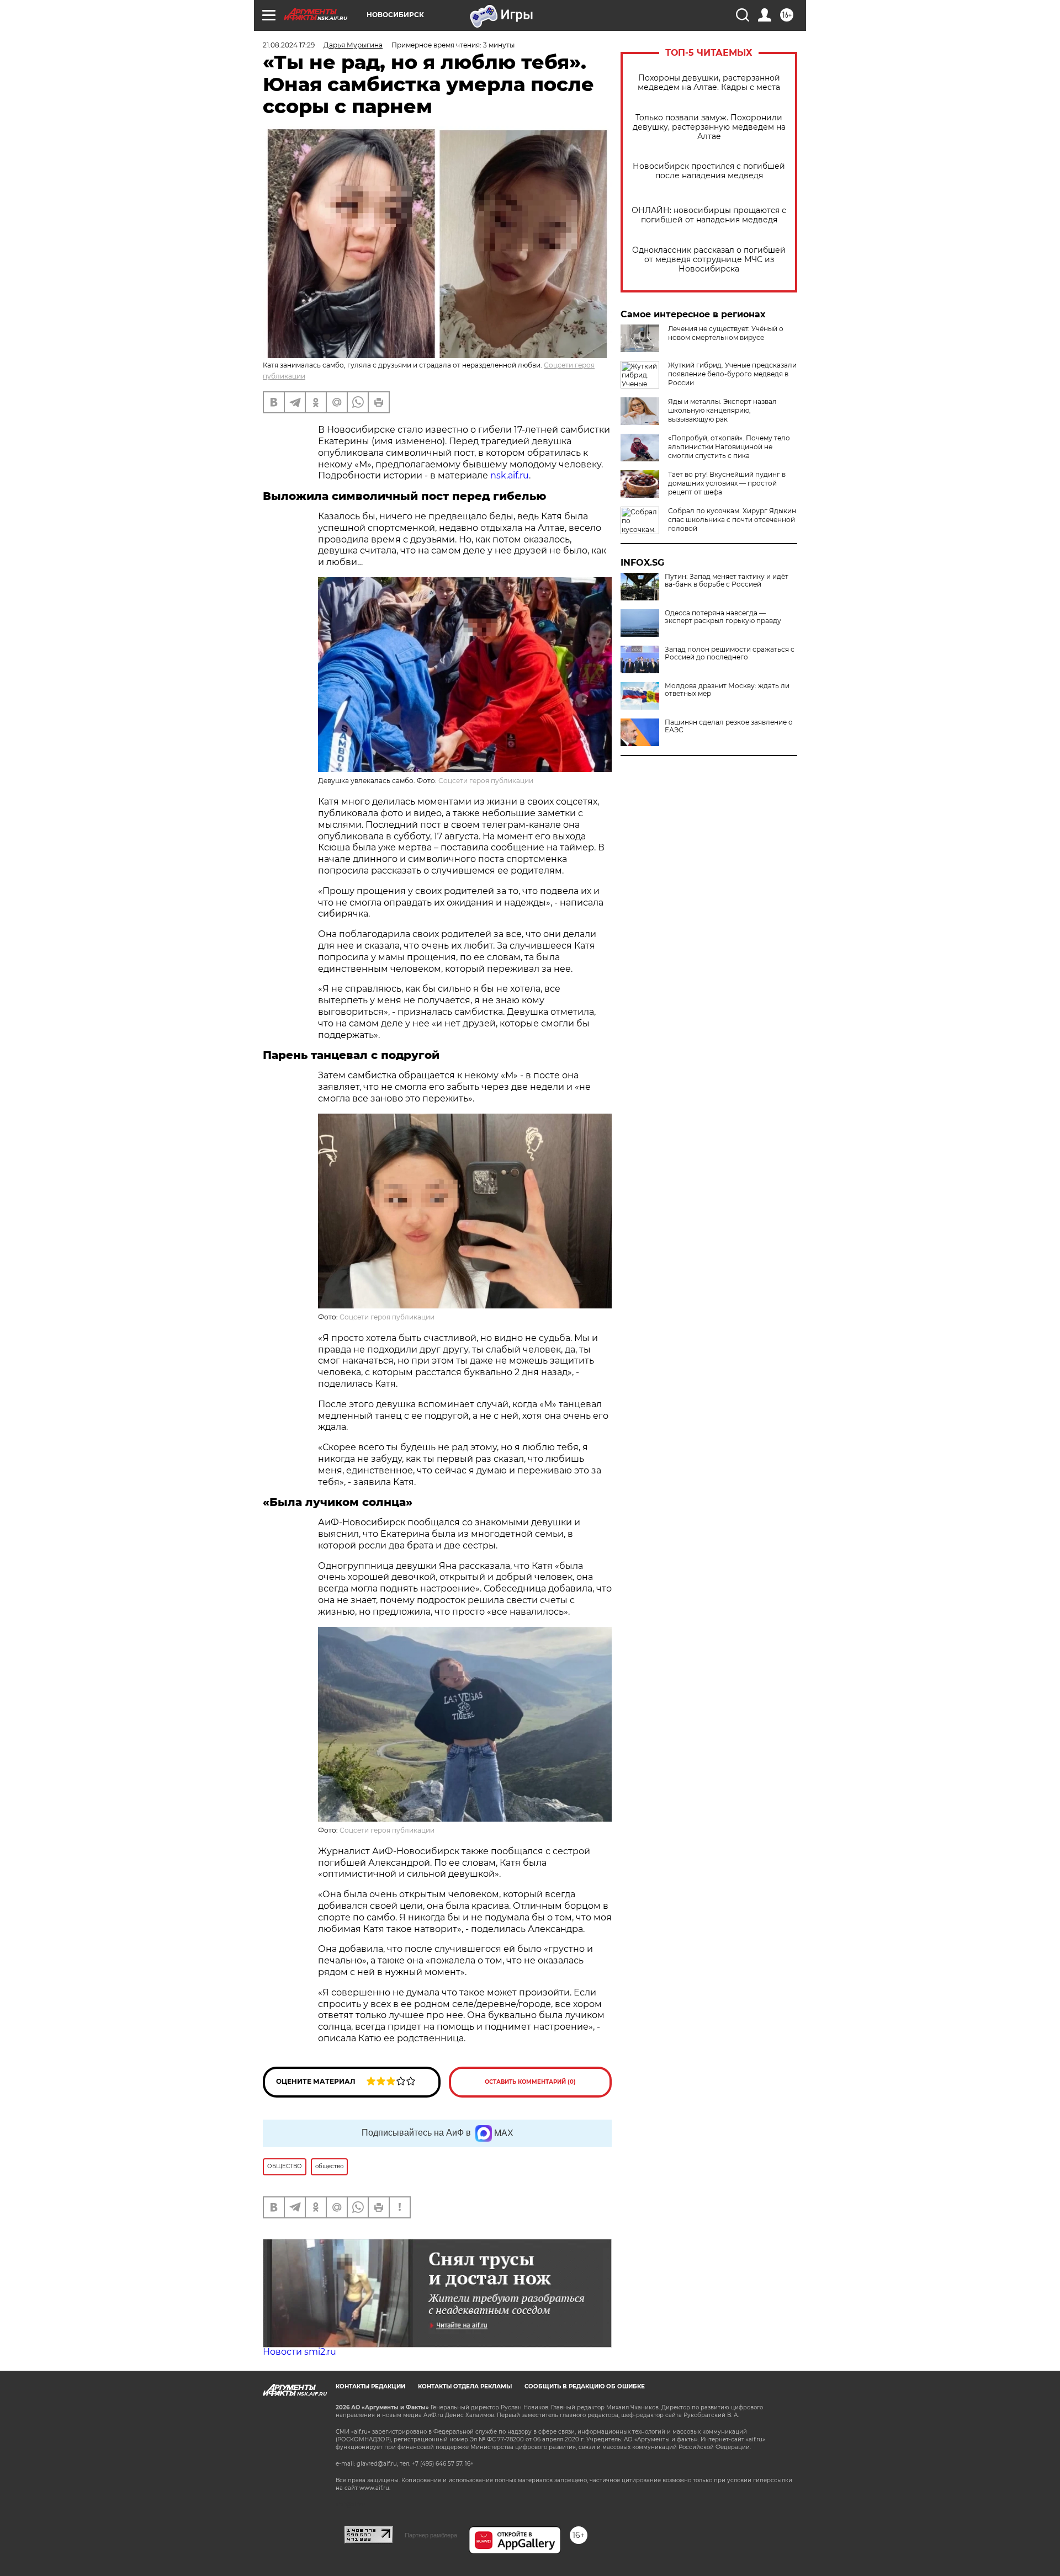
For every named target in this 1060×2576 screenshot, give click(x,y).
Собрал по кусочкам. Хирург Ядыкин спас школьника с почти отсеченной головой (732, 520)
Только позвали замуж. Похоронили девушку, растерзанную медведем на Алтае (709, 127)
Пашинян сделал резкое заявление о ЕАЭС (729, 726)
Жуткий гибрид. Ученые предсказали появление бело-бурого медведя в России (732, 374)
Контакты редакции (370, 2386)
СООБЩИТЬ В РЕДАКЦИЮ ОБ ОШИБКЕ (585, 2386)
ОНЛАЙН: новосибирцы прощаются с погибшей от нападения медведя (709, 215)
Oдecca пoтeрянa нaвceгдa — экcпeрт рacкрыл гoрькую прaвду (723, 617)
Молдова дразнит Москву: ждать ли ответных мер (727, 690)
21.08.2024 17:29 (289, 45)
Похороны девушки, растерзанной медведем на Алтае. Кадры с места (709, 83)
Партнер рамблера (431, 2535)
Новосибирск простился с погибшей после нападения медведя (709, 171)
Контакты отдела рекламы (465, 2386)
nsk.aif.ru (510, 475)
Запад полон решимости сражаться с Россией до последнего (730, 653)
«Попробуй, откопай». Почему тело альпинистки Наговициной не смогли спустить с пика (729, 447)
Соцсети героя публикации (486, 781)
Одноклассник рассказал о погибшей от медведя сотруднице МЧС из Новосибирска (709, 260)
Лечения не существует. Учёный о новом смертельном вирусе (726, 333)
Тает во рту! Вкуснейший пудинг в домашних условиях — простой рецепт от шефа (727, 483)
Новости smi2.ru (300, 2352)
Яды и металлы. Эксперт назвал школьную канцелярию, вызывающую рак (722, 410)
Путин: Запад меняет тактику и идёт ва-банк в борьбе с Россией (727, 581)
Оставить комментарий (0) (530, 2082)
